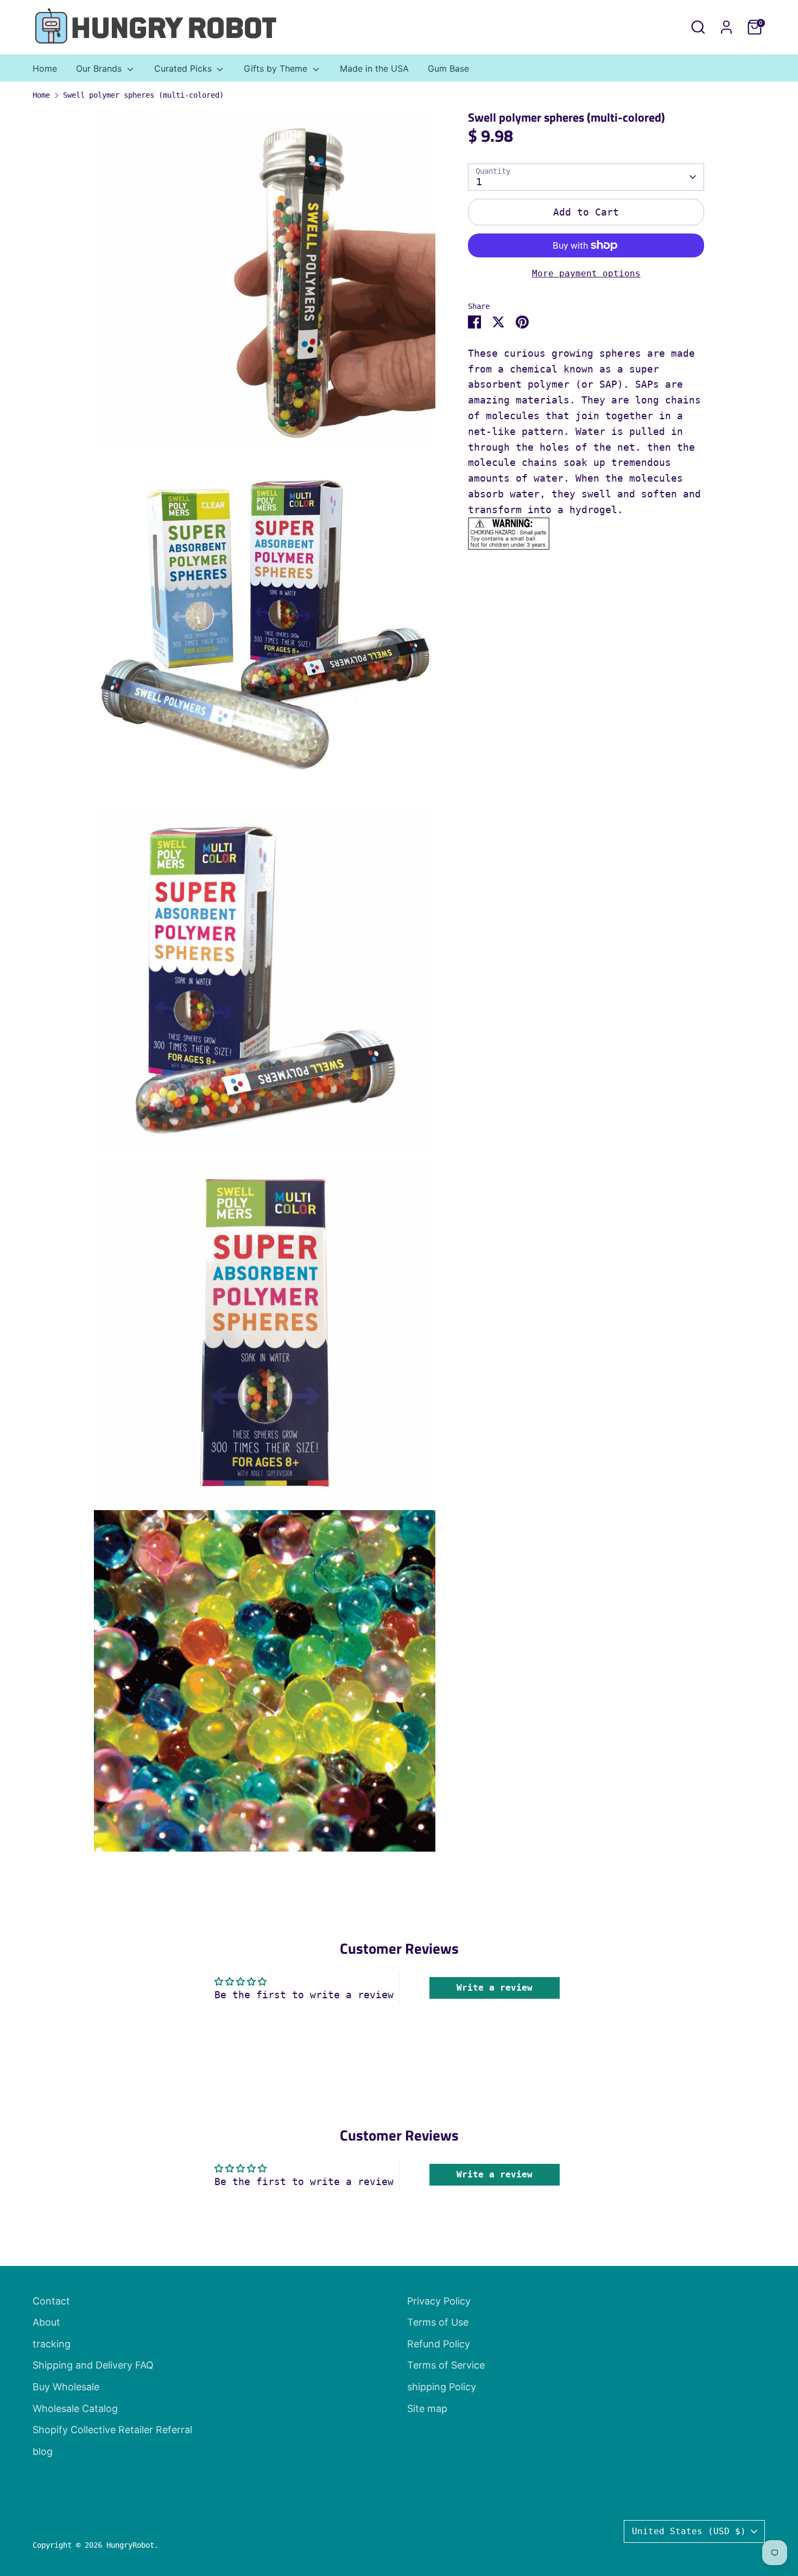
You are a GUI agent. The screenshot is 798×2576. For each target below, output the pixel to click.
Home (45, 68)
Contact (51, 2301)
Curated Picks (184, 68)
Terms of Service (446, 2365)
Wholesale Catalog (75, 2408)
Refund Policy (439, 2344)
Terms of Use (438, 2322)
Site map (427, 2408)
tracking (52, 2344)
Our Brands (100, 68)
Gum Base (448, 68)
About (46, 2322)
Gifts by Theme (277, 68)
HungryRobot (130, 2545)
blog (43, 2451)
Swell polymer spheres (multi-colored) (143, 95)
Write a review (495, 1988)
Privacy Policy (439, 2301)
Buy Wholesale (66, 2387)
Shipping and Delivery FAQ (93, 2365)
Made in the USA (374, 68)
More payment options (586, 273)
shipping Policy (442, 2387)
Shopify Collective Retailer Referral (112, 2430)
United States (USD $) (689, 2531)
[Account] (726, 27)
